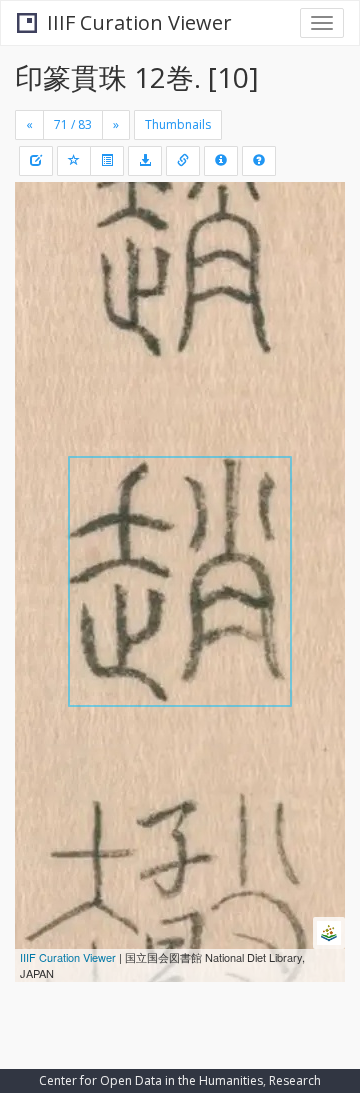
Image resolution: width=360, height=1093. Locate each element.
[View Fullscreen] (42, 283)
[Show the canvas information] (183, 161)
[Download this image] (145, 161)
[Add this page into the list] (74, 161)
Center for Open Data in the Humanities (151, 1080)
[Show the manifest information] (221, 161)
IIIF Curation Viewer (139, 22)
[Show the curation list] (107, 161)
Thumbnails (178, 124)
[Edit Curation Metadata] (36, 161)
